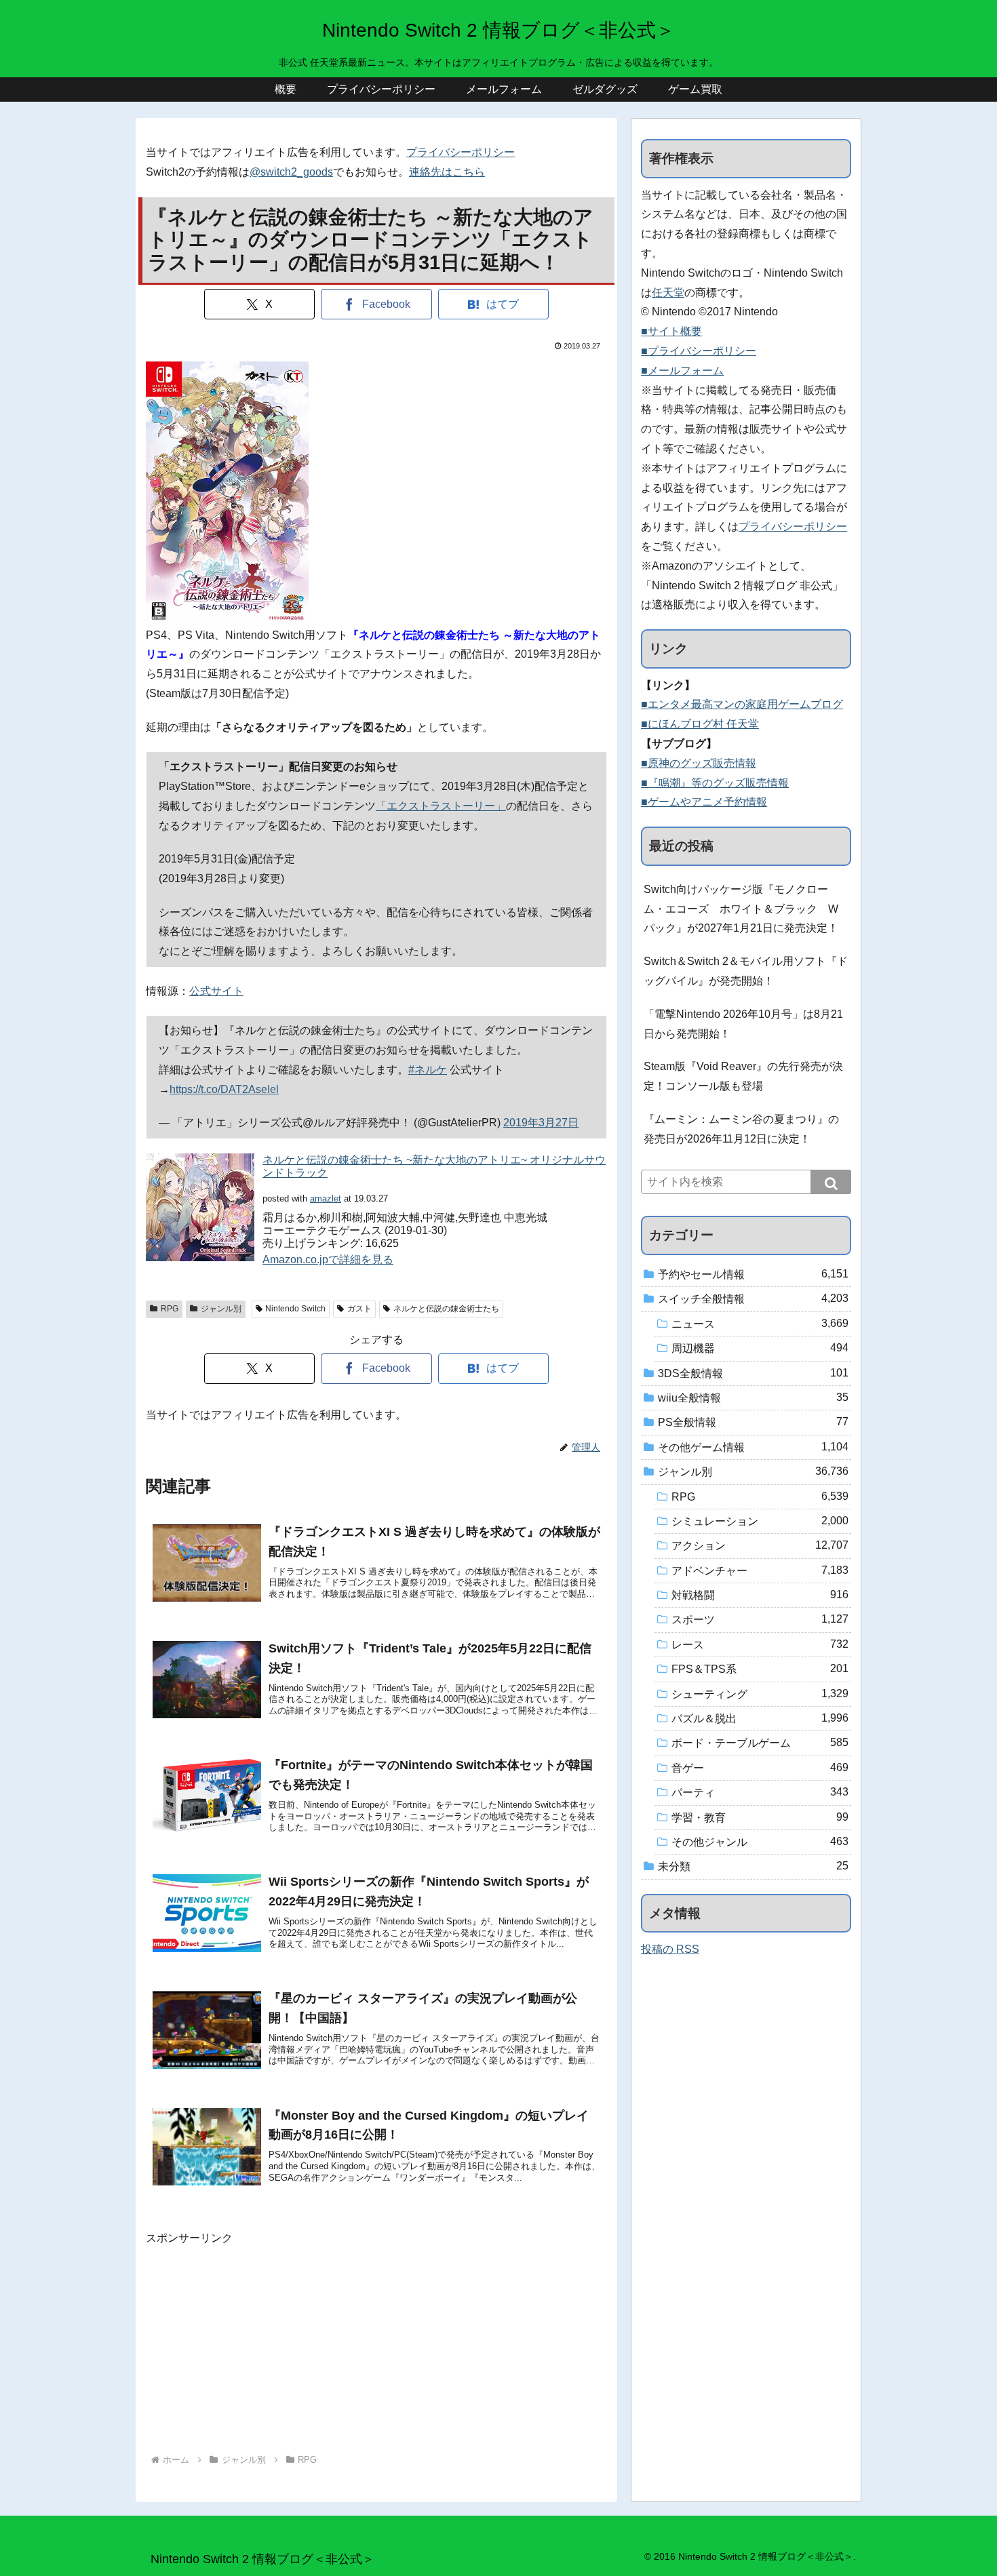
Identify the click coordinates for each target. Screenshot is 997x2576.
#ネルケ (428, 1070)
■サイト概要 (671, 331)
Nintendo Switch (295, 1309)
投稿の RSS (670, 1949)
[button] (831, 1182)
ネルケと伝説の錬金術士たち (446, 1309)
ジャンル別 (221, 1309)
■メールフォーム (682, 371)
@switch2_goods (291, 172)
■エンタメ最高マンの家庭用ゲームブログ (742, 704)
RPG (170, 1309)
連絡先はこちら (447, 172)
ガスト (359, 1309)
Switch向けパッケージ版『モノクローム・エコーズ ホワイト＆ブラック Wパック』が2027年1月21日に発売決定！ (741, 909)
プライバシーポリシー (461, 152)
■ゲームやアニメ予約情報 (704, 802)
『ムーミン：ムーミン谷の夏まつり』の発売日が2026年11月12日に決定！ (741, 1129)
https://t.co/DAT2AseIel (224, 1089)
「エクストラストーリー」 (441, 806)
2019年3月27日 (541, 1123)
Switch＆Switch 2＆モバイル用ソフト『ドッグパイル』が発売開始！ (746, 971)
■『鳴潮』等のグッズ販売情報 (715, 783)
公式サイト (216, 991)
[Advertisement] (376, 2343)
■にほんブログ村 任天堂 (700, 724)
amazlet (326, 1198)
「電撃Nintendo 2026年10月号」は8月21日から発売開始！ (743, 1024)
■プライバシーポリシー (699, 351)
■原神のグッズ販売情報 (699, 763)
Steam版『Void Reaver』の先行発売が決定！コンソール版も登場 (743, 1076)
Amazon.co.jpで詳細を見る (328, 1260)
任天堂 (668, 293)
